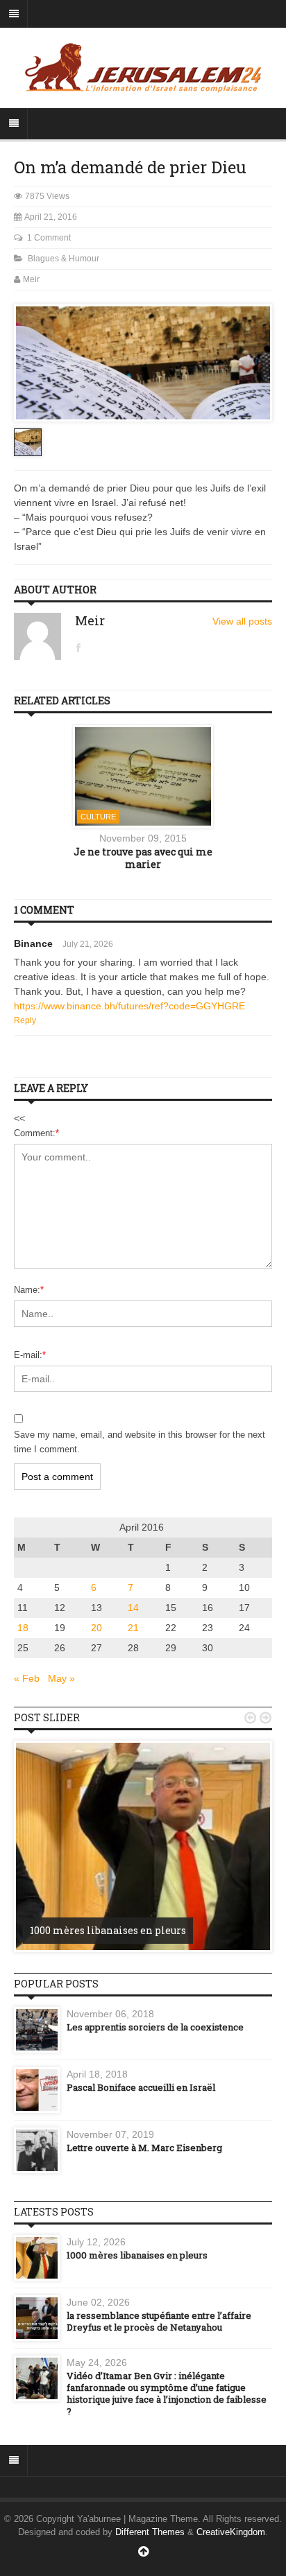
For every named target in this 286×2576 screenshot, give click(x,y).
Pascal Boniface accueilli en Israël (141, 2087)
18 (23, 1628)
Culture (98, 817)
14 (133, 1608)
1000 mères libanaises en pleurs (108, 1930)
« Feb (27, 1678)
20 (96, 1628)
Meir (31, 279)
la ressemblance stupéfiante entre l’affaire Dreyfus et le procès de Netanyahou (159, 2321)
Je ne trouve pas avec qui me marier (143, 858)
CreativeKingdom (231, 2532)
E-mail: (30, 1355)
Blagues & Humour (64, 259)
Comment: (36, 1133)
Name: (29, 1290)
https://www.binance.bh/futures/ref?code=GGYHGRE (129, 1006)
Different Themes (150, 2532)
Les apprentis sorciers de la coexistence (155, 2027)
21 (133, 1628)
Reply (25, 1020)
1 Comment (49, 238)
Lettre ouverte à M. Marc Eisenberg (144, 2148)
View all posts (242, 621)
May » (61, 1678)
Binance (33, 943)
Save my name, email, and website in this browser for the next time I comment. (140, 1442)
